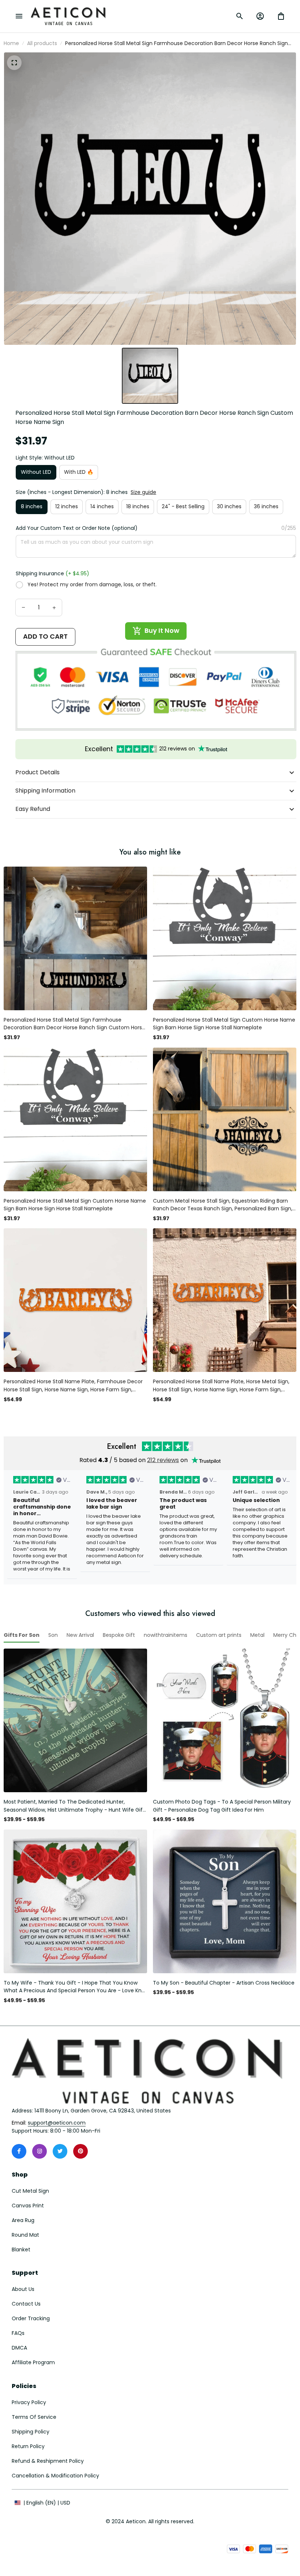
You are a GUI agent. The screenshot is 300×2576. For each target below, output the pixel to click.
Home (11, 43)
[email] (57, 2123)
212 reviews (163, 1460)
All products (42, 43)
